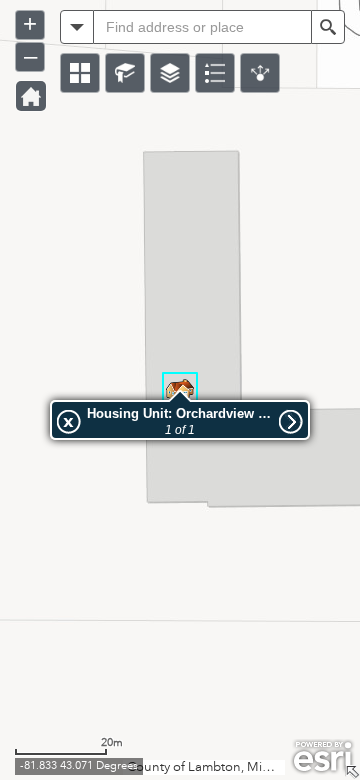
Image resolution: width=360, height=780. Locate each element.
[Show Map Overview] (352, 772)
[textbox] (202, 27)
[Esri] (322, 757)
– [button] (30, 55)
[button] (80, 73)
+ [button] (30, 23)
